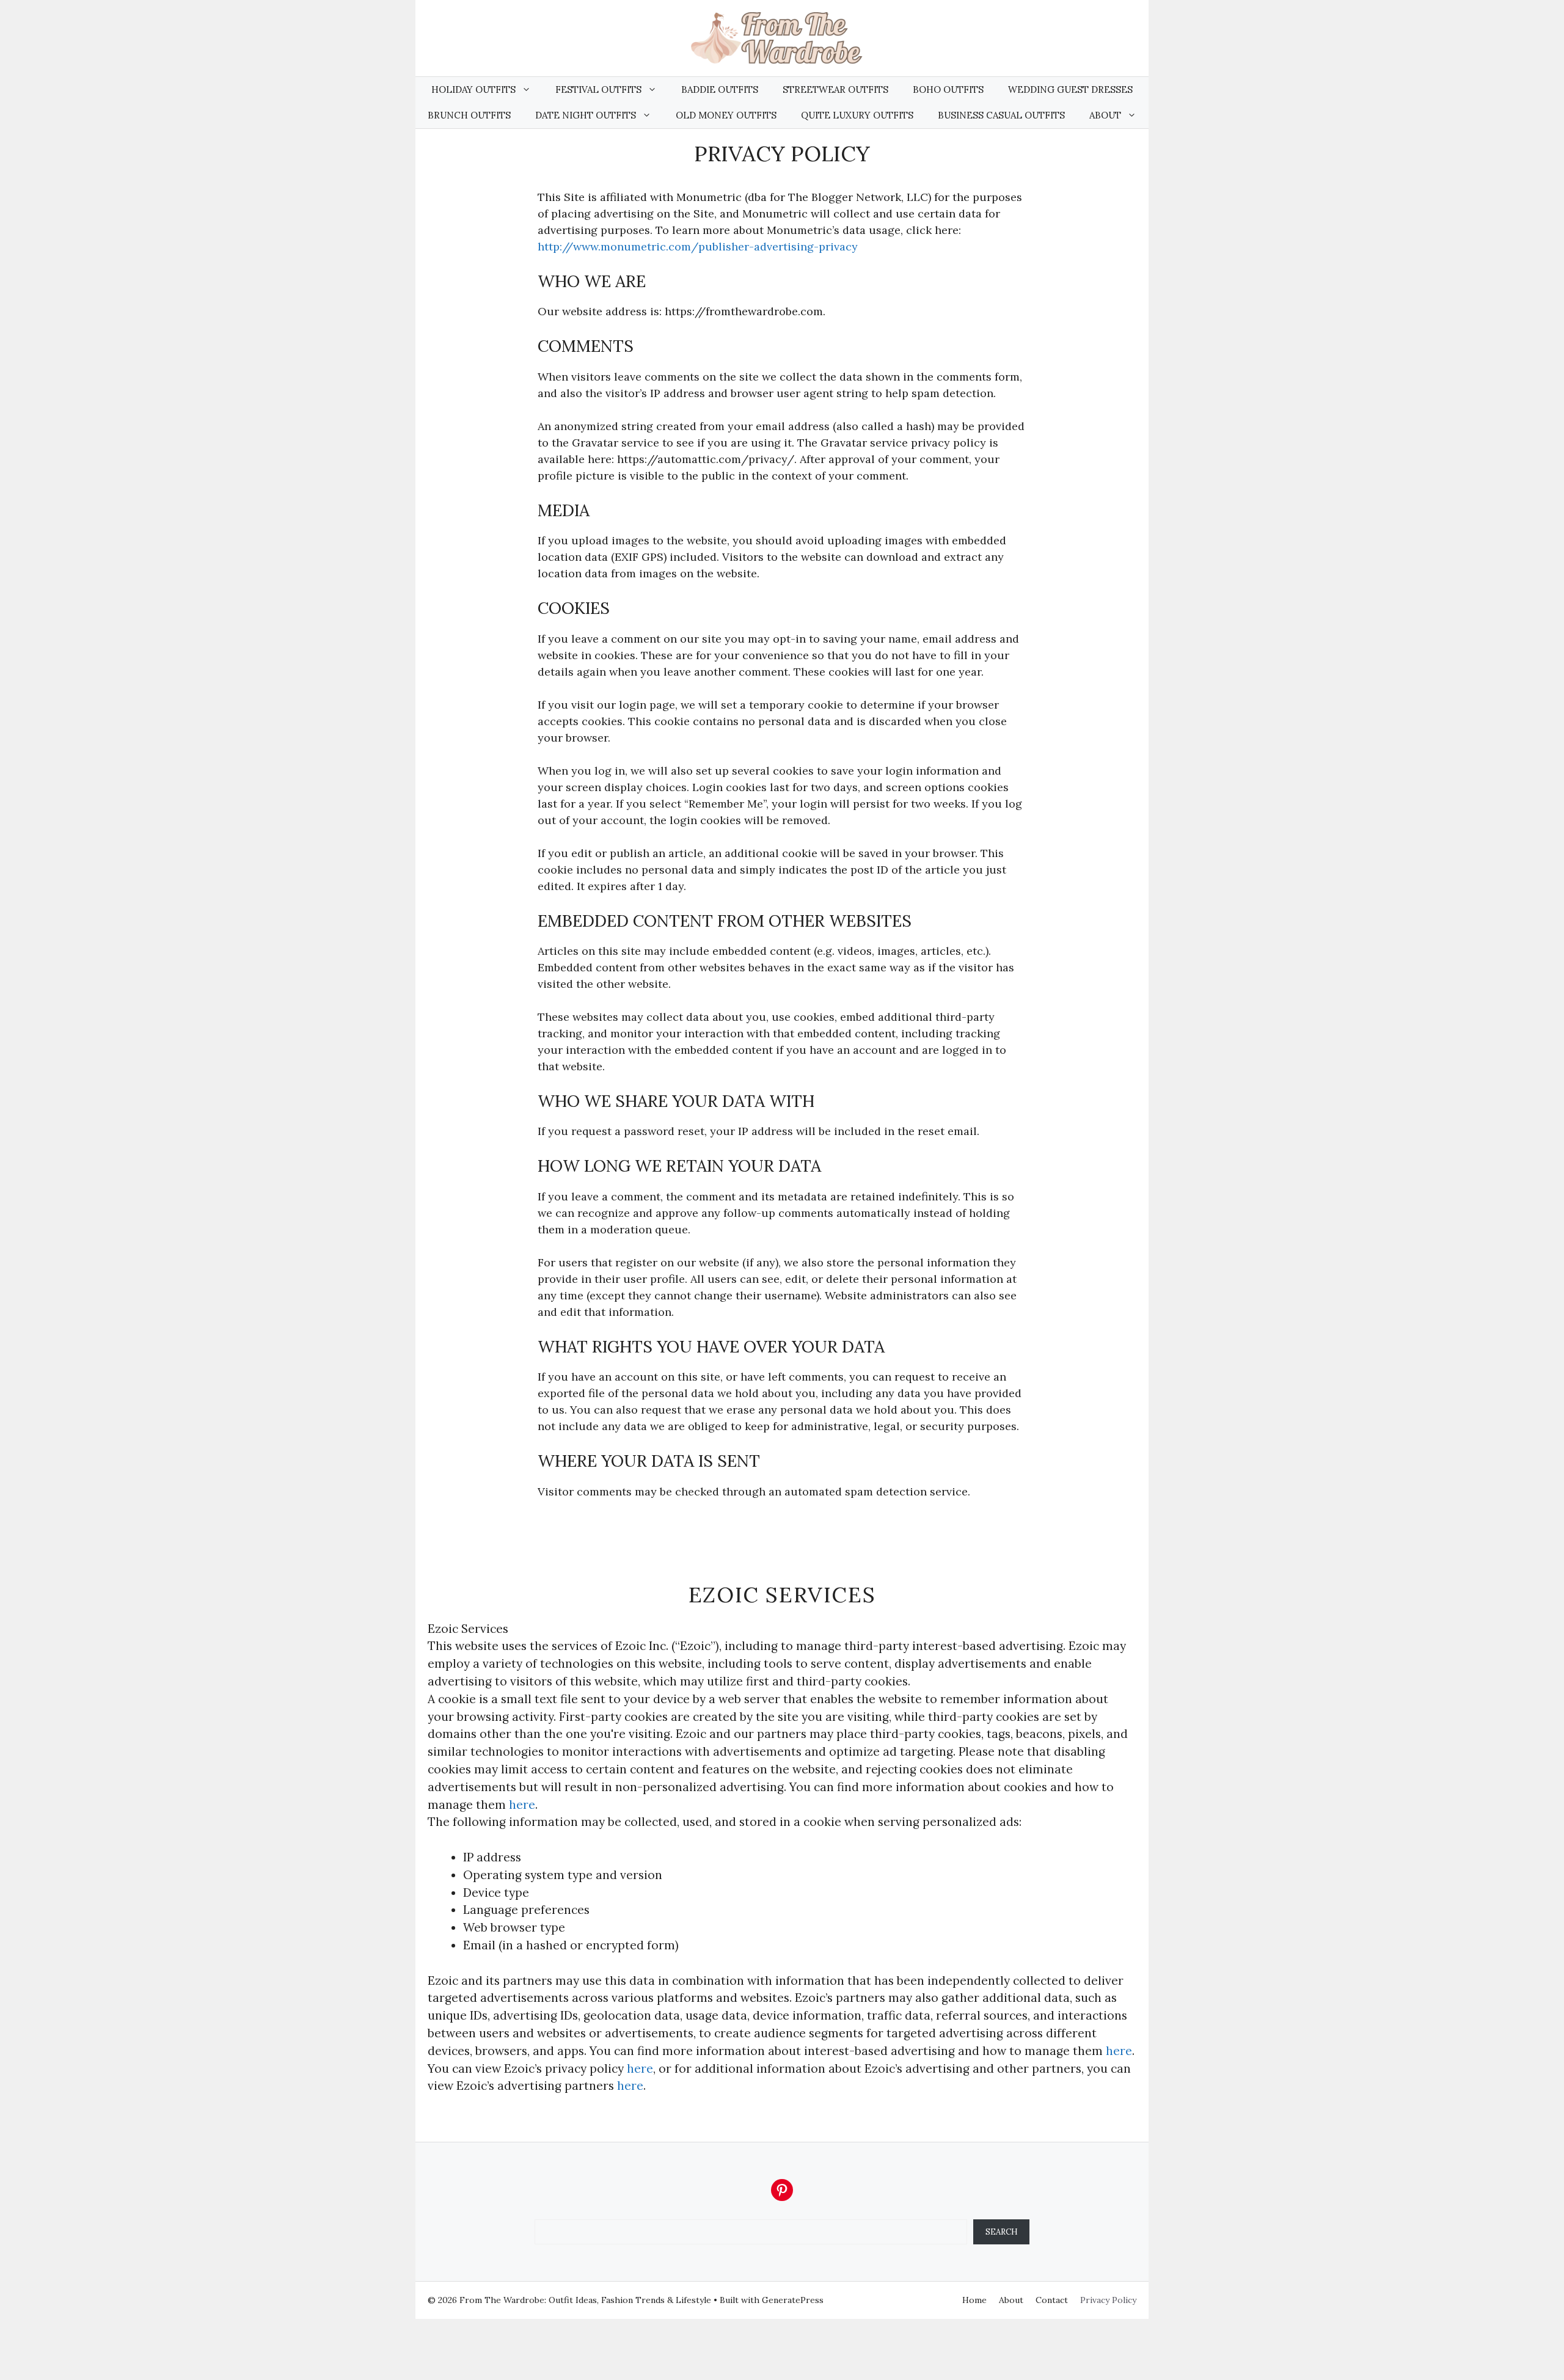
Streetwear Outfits (835, 89)
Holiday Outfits (473, 89)
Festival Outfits (598, 89)
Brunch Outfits (469, 115)
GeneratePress (793, 2300)
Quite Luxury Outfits (857, 115)
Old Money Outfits (726, 115)
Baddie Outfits (720, 89)
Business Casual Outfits (1001, 115)
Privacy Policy (1108, 2300)
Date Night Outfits (586, 115)
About (1105, 115)
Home (974, 2300)
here (522, 1805)
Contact (1052, 2300)
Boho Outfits (948, 89)
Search (1002, 2232)
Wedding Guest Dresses (1070, 89)
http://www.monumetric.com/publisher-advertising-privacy (698, 246)
